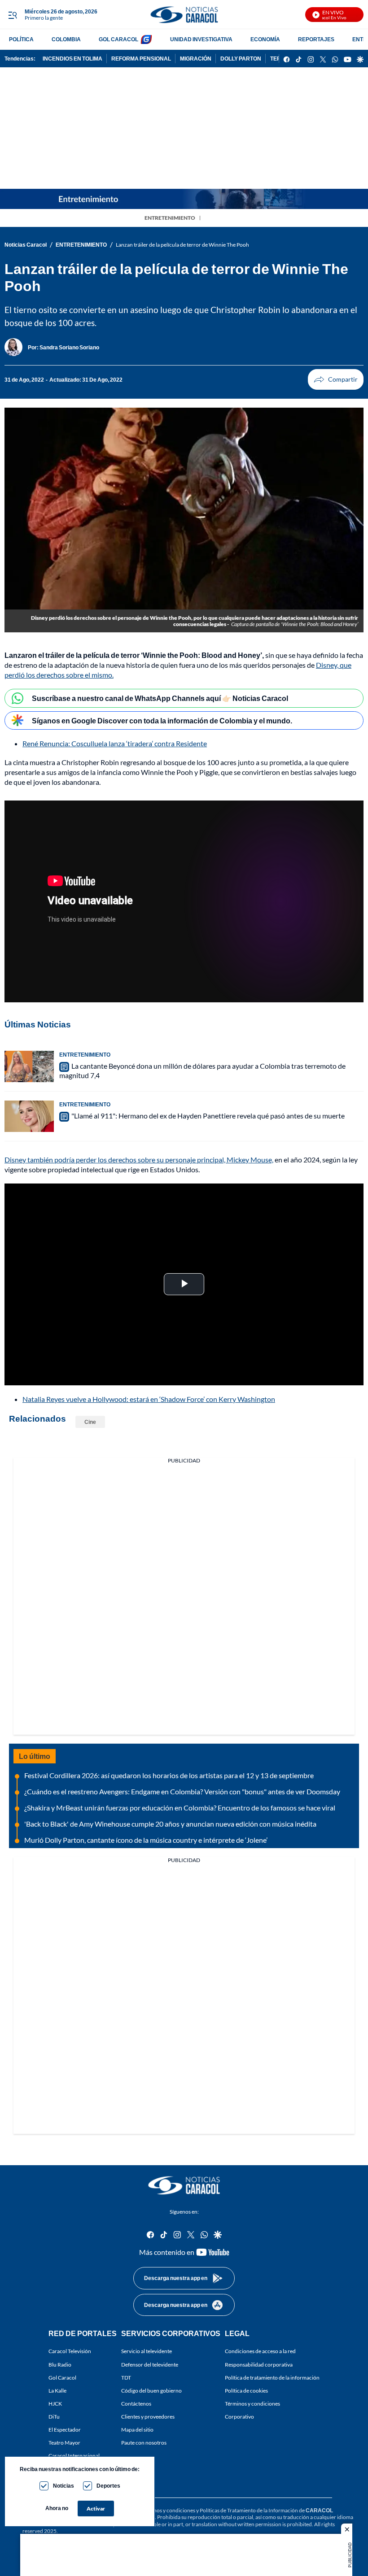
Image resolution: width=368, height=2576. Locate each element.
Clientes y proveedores (148, 2417)
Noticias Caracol (26, 245)
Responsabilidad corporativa (259, 2365)
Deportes (108, 2486)
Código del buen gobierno (151, 2391)
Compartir (336, 379)
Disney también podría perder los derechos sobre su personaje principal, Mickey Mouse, (139, 1160)
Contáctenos (136, 2404)
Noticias (64, 2486)
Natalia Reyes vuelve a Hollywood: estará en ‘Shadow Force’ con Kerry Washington (149, 1399)
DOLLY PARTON (241, 59)
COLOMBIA (66, 39)
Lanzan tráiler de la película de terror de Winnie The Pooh (182, 245)
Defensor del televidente (150, 2365)
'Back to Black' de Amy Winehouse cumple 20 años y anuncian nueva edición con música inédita (170, 1824)
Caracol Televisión (70, 2351)
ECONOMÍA (265, 39)
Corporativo (239, 2417)
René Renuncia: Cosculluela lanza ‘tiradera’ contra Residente (115, 743)
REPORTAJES (316, 39)
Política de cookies (246, 2391)
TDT (126, 2378)
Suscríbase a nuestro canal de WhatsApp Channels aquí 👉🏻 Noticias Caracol (160, 698)
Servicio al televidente (147, 2351)
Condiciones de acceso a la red (260, 2351)
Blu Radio (60, 2365)
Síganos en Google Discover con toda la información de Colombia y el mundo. (162, 720)
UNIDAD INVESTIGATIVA (201, 39)
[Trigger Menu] (12, 15)
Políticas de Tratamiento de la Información (249, 2510)
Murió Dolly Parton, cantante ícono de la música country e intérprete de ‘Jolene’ (146, 1840)
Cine (90, 1422)
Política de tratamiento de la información (272, 2378)
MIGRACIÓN (196, 59)
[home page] (184, 15)
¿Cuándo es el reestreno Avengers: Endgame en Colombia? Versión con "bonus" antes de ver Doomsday (182, 1791)
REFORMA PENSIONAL (141, 59)
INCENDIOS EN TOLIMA (72, 59)
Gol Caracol (62, 2378)
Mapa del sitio (137, 2430)
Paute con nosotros (144, 2443)
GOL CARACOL (118, 39)
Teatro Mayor (64, 2443)
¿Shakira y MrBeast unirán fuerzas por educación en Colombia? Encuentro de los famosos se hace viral (180, 1808)
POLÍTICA (21, 39)
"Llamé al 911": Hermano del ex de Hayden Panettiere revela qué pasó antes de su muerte (208, 1116)
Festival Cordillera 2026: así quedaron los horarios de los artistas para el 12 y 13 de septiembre (169, 1775)
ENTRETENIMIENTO (170, 218)
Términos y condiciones (252, 2404)
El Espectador (65, 2430)
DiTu (54, 2417)
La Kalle (57, 2391)
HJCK (55, 2404)
